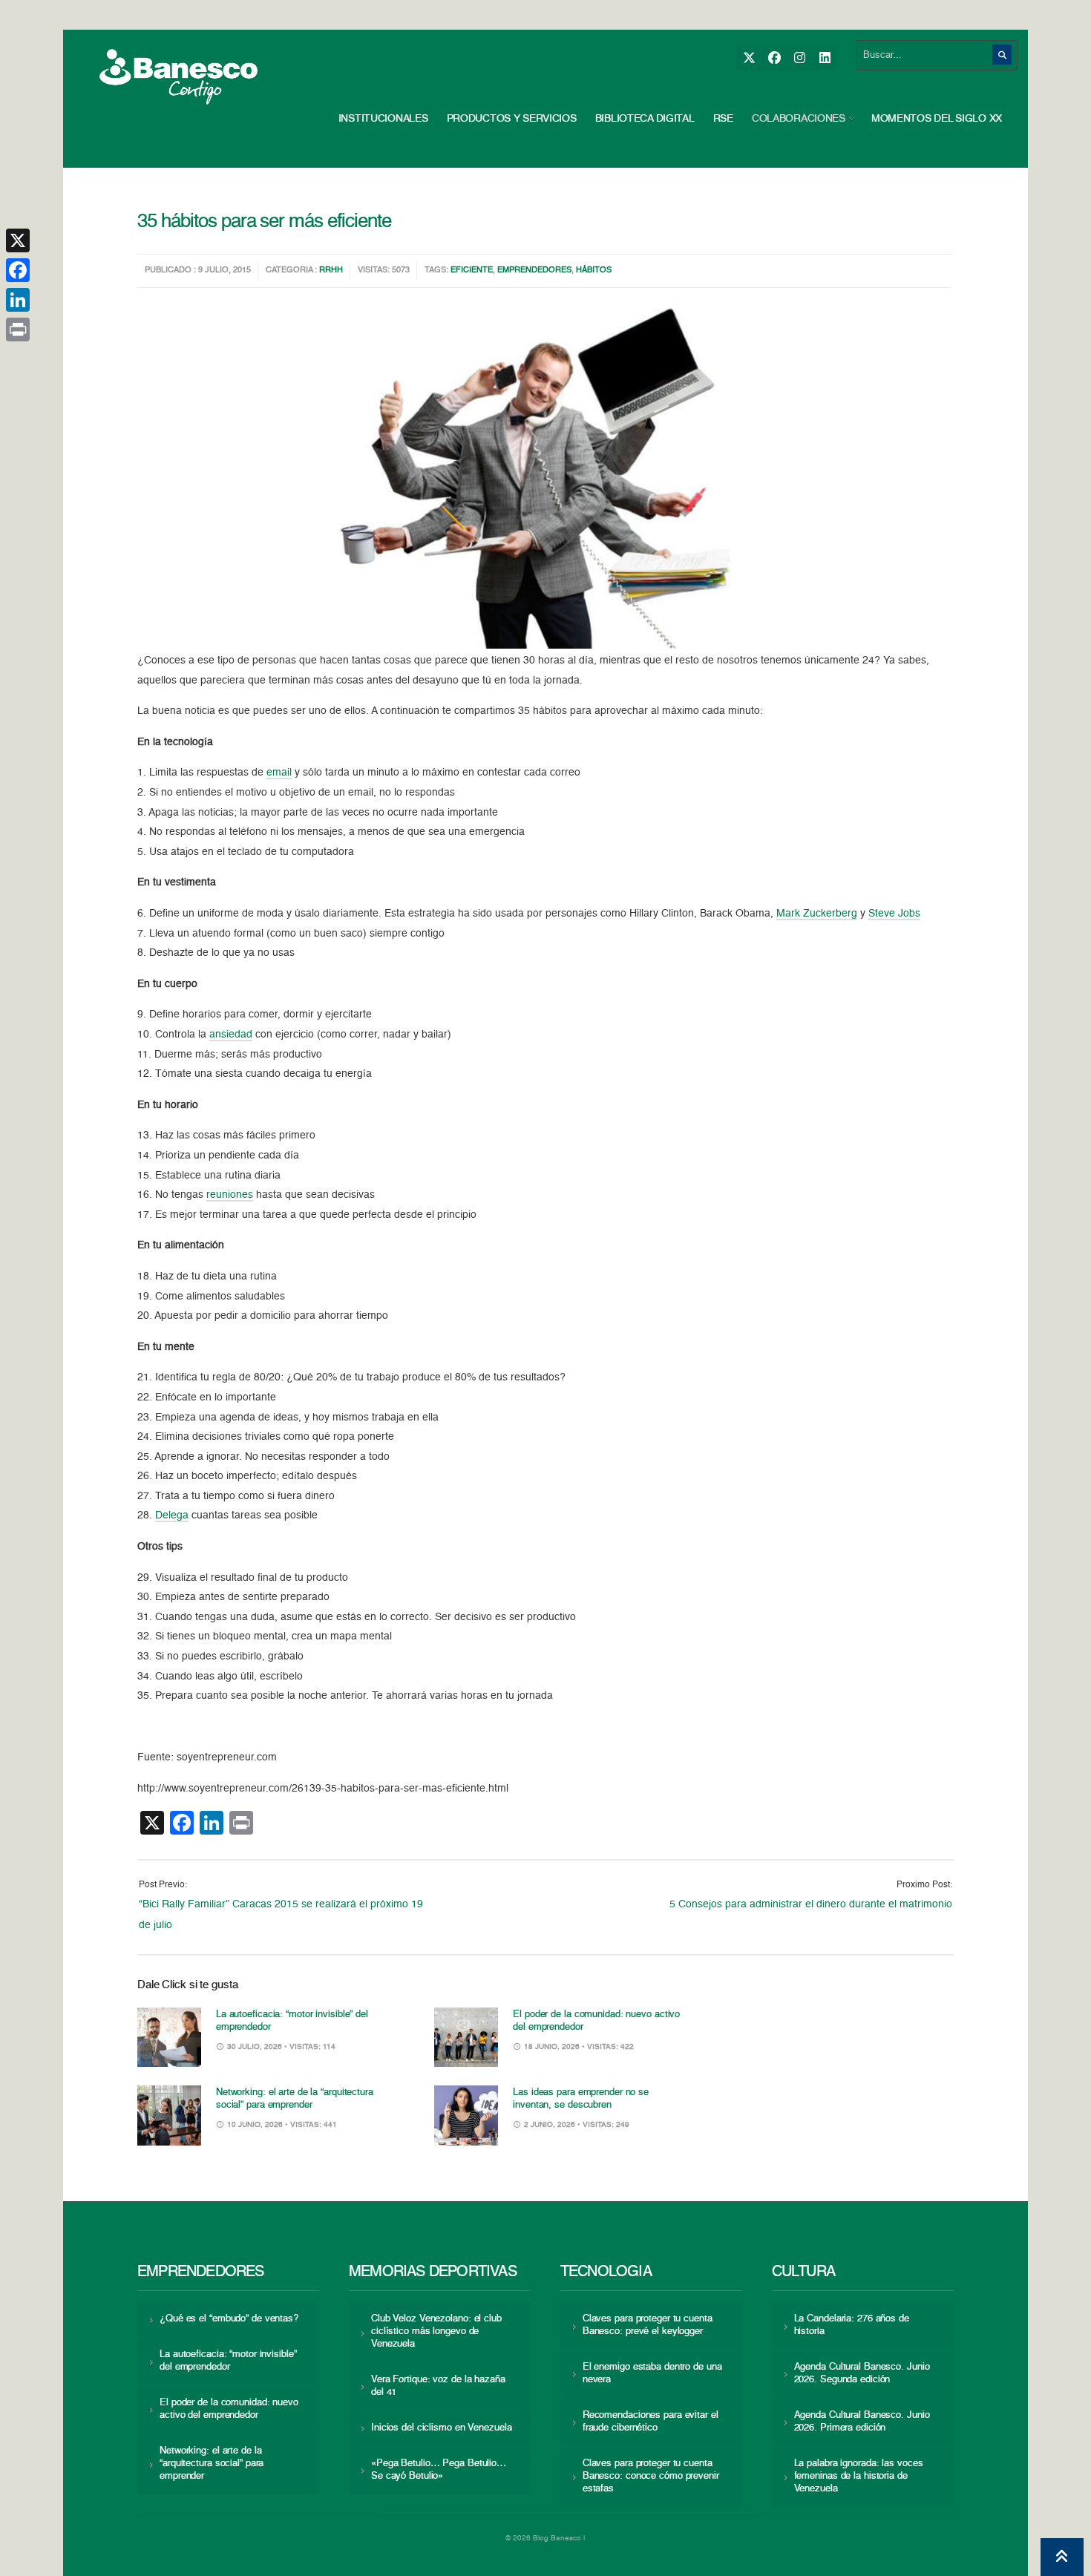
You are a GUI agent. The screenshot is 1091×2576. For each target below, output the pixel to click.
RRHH (331, 271)
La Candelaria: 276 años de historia (852, 2325)
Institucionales (383, 119)
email (279, 773)
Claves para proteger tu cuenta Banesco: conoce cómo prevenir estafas (651, 2476)
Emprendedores (534, 271)
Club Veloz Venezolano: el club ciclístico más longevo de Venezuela (436, 2331)
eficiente (472, 271)
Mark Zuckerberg (817, 914)
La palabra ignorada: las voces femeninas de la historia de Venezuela (859, 2476)
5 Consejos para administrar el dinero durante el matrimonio (811, 1904)
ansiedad (231, 1035)
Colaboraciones (799, 119)
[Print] (18, 330)
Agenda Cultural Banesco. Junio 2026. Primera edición (862, 2422)
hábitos (594, 271)
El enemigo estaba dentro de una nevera (652, 2373)
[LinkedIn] (824, 58)
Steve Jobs (894, 914)
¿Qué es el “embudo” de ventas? (229, 2319)
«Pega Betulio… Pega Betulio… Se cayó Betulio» (439, 2470)
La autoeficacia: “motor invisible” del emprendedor (228, 2361)
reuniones (230, 1195)
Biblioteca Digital (645, 119)
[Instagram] (799, 58)
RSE (723, 119)
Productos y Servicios (512, 119)
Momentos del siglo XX (937, 119)
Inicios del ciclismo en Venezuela (442, 2428)
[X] (748, 58)
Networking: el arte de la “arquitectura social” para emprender (212, 2464)
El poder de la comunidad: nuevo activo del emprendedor (229, 2409)
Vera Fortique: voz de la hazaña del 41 (438, 2386)
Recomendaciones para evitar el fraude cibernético (651, 2422)
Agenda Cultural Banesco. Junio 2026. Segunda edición (862, 2373)
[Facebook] (774, 58)
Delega (172, 1515)
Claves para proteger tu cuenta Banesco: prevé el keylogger (648, 2325)
